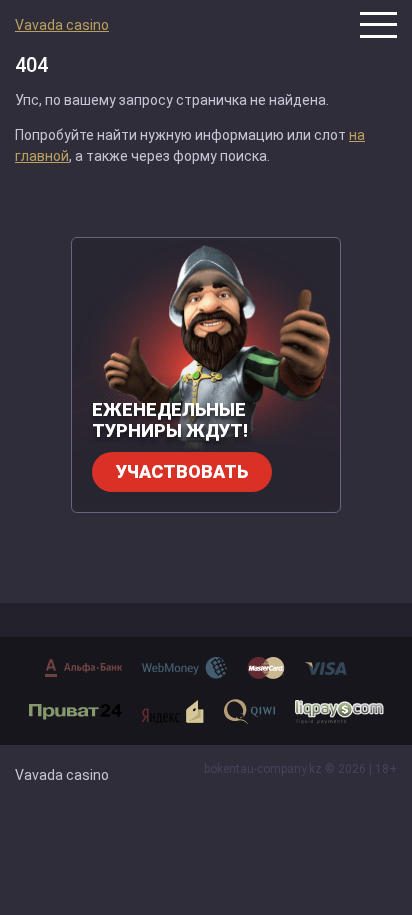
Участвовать (182, 471)
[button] (378, 25)
